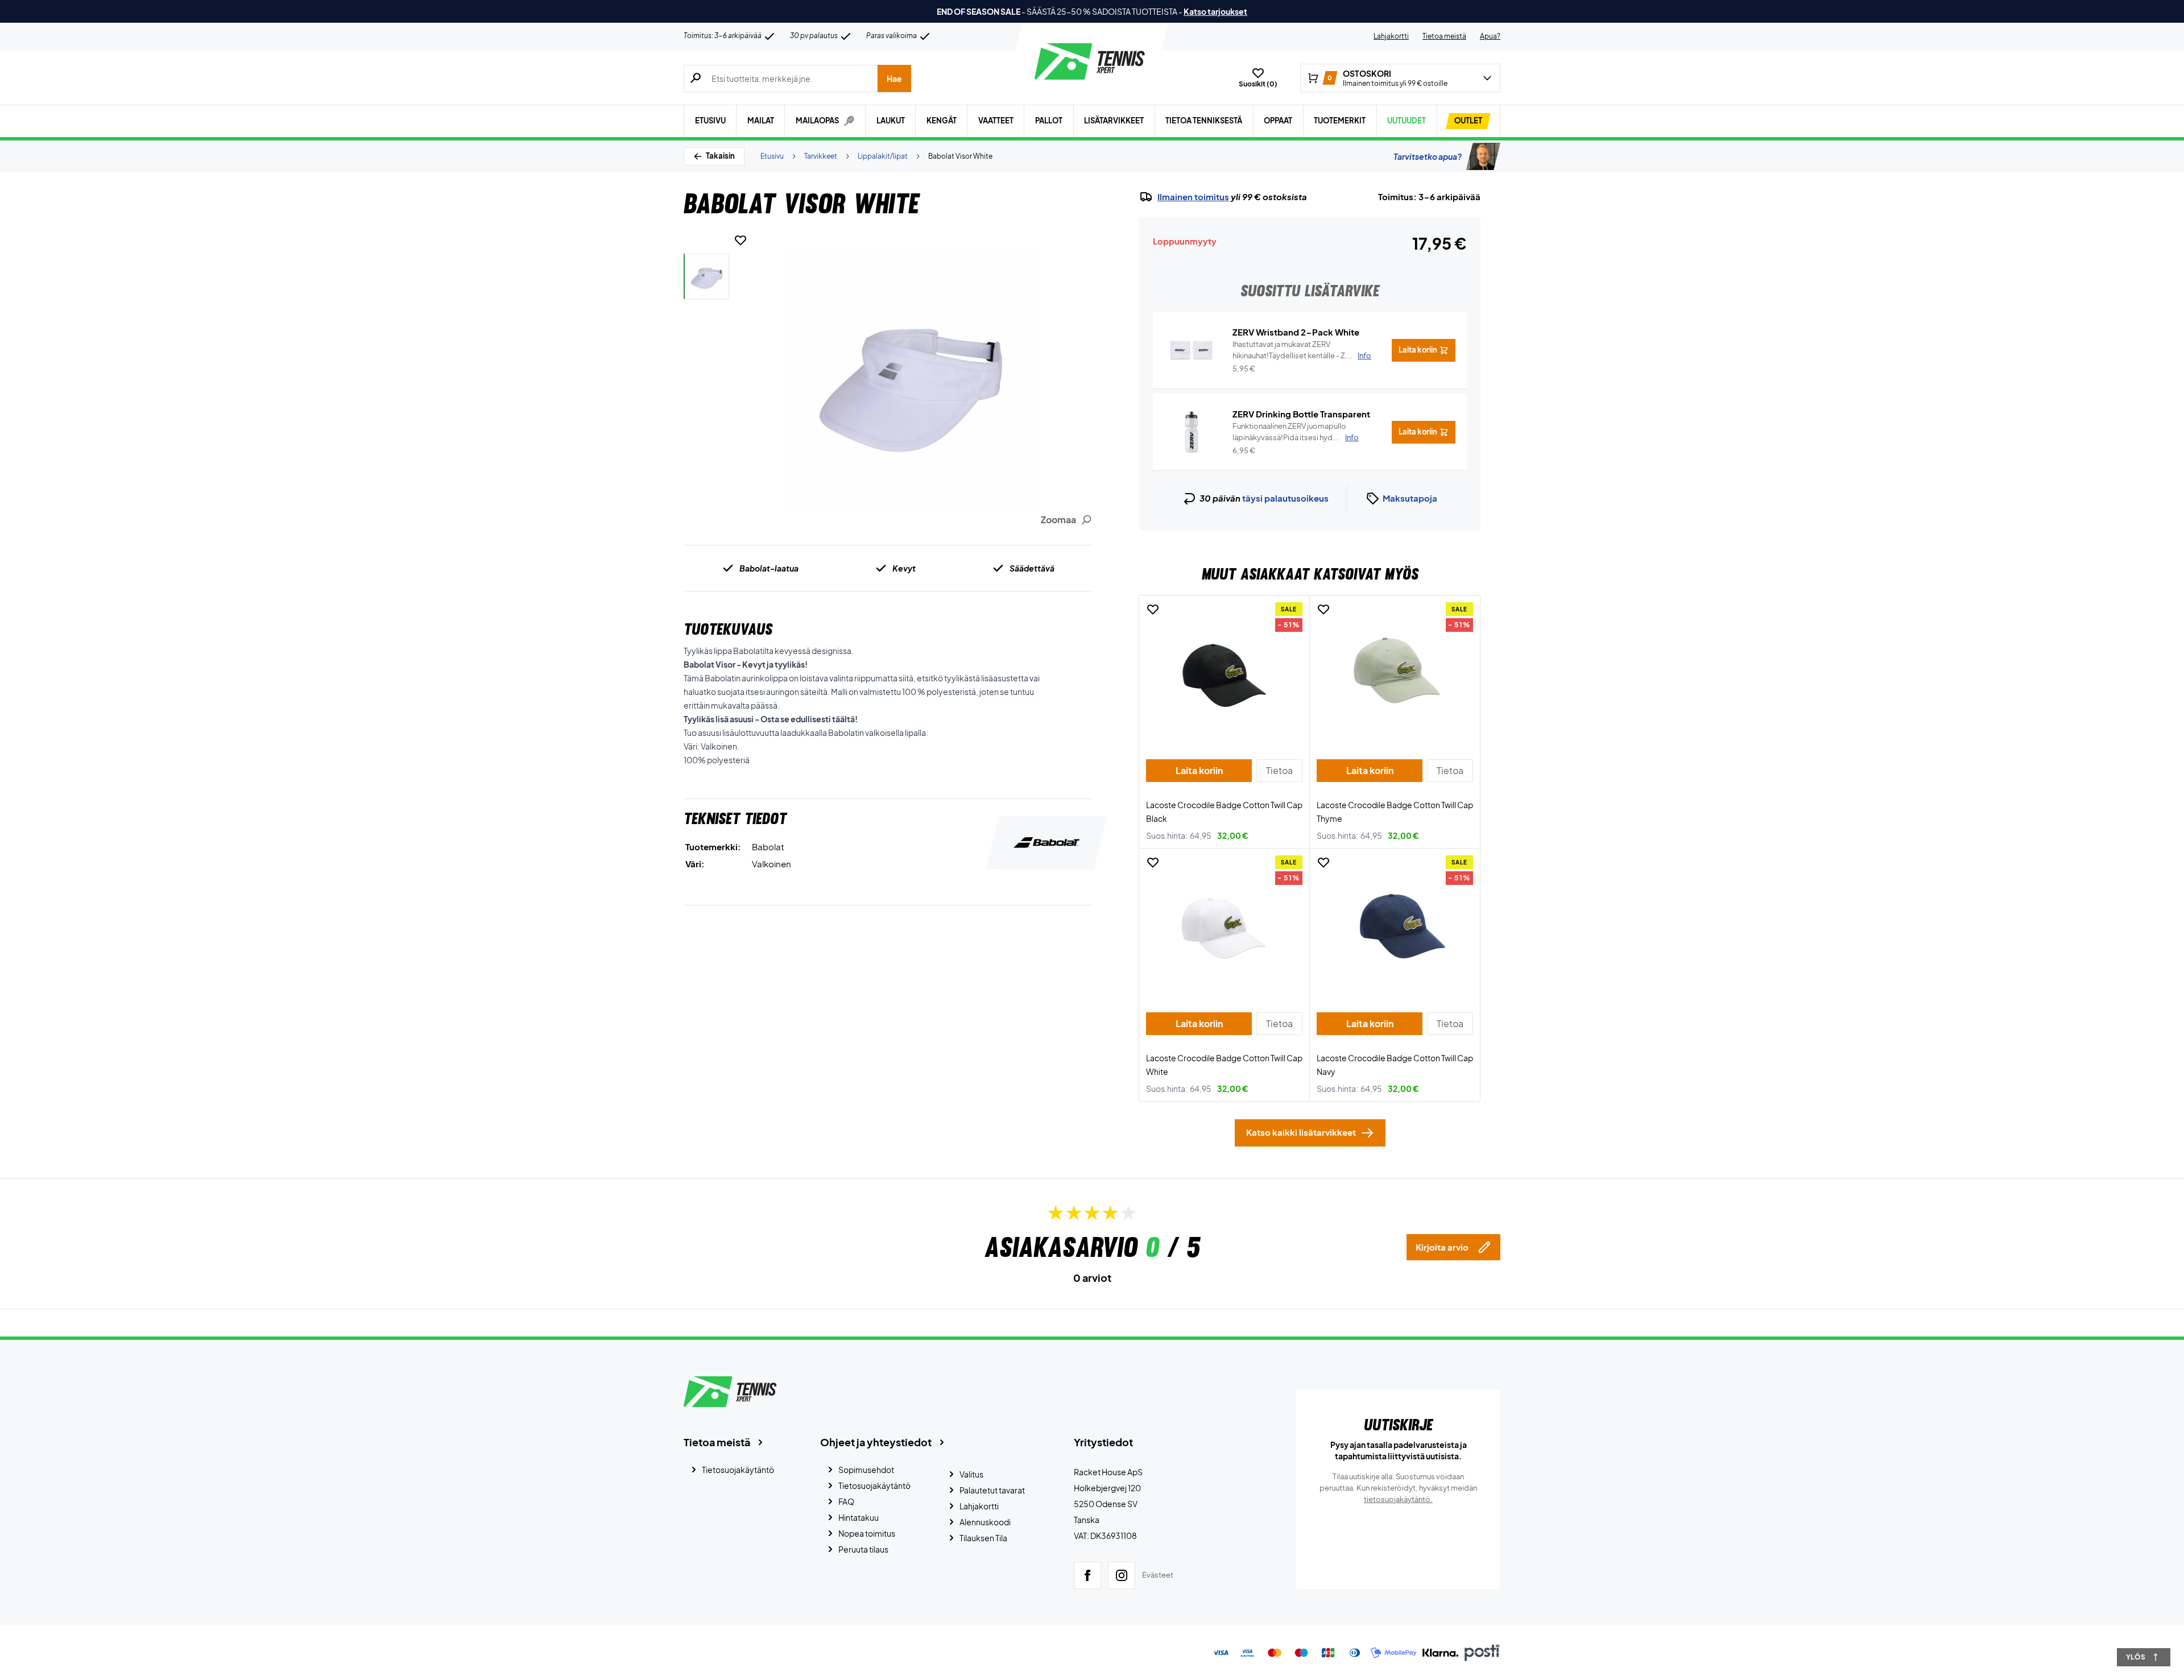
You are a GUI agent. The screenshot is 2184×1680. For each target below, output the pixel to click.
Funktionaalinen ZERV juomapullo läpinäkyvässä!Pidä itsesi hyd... (1296, 432)
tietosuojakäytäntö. (1398, 1499)
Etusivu (710, 121)
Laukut (891, 121)
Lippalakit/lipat (883, 156)
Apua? (1490, 36)
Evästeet (1158, 1575)
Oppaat (1278, 121)
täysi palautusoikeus (1285, 498)
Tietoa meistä (1444, 36)
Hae (894, 78)
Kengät (942, 121)
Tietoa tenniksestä (1204, 121)
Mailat (761, 121)
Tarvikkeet (821, 156)
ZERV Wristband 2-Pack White (1296, 332)
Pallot (1049, 121)
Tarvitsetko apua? (1428, 156)
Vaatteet (996, 121)
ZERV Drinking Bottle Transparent (1301, 414)
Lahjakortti (1391, 36)
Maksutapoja (1410, 498)
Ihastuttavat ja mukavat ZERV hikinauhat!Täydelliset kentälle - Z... (1302, 350)
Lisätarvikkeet (1114, 121)
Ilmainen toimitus (1193, 197)
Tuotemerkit (1340, 121)
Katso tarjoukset (1215, 11)
